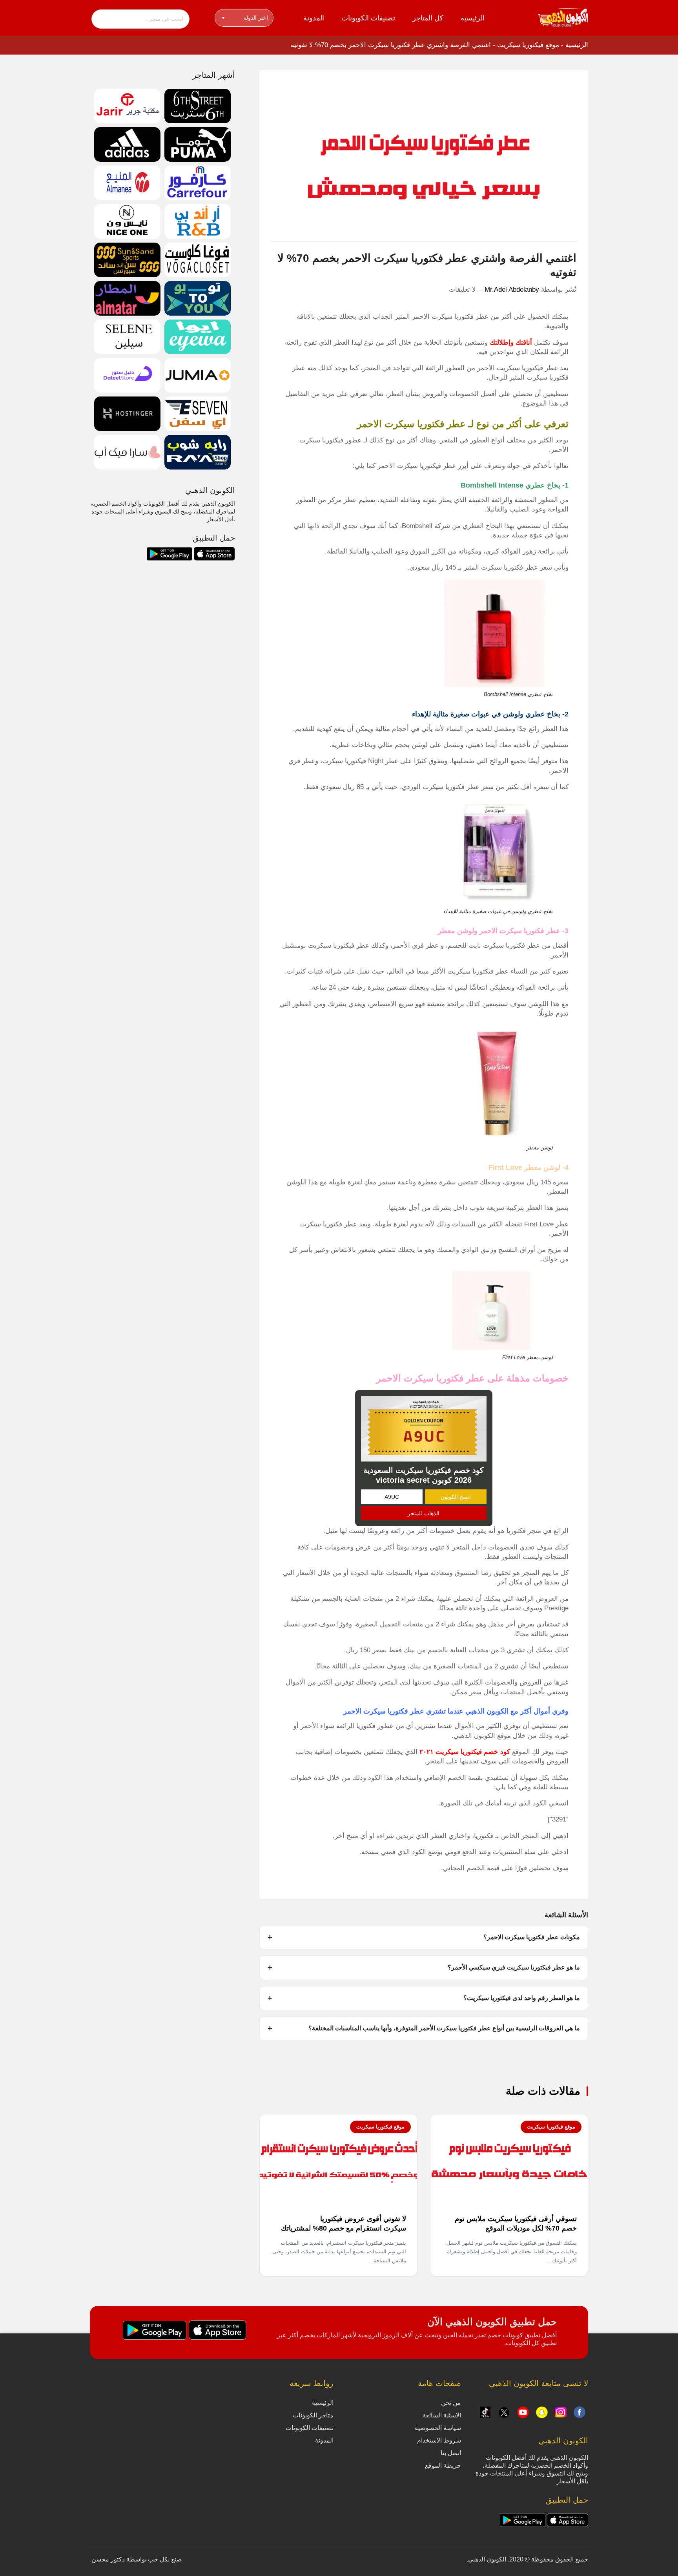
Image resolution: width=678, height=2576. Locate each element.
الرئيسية (473, 18)
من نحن (451, 2403)
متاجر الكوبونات (313, 2415)
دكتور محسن (108, 2559)
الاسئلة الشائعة (442, 2415)
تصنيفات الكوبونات (368, 18)
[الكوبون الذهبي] (563, 17)
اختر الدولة (245, 18)
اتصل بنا (451, 2453)
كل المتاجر (428, 18)
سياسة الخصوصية (438, 2428)
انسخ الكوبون (456, 1497)
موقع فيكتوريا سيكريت (528, 45)
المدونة (314, 18)
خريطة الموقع (443, 2465)
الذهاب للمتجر (424, 1513)
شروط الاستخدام (439, 2440)
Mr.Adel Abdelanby (512, 290)
